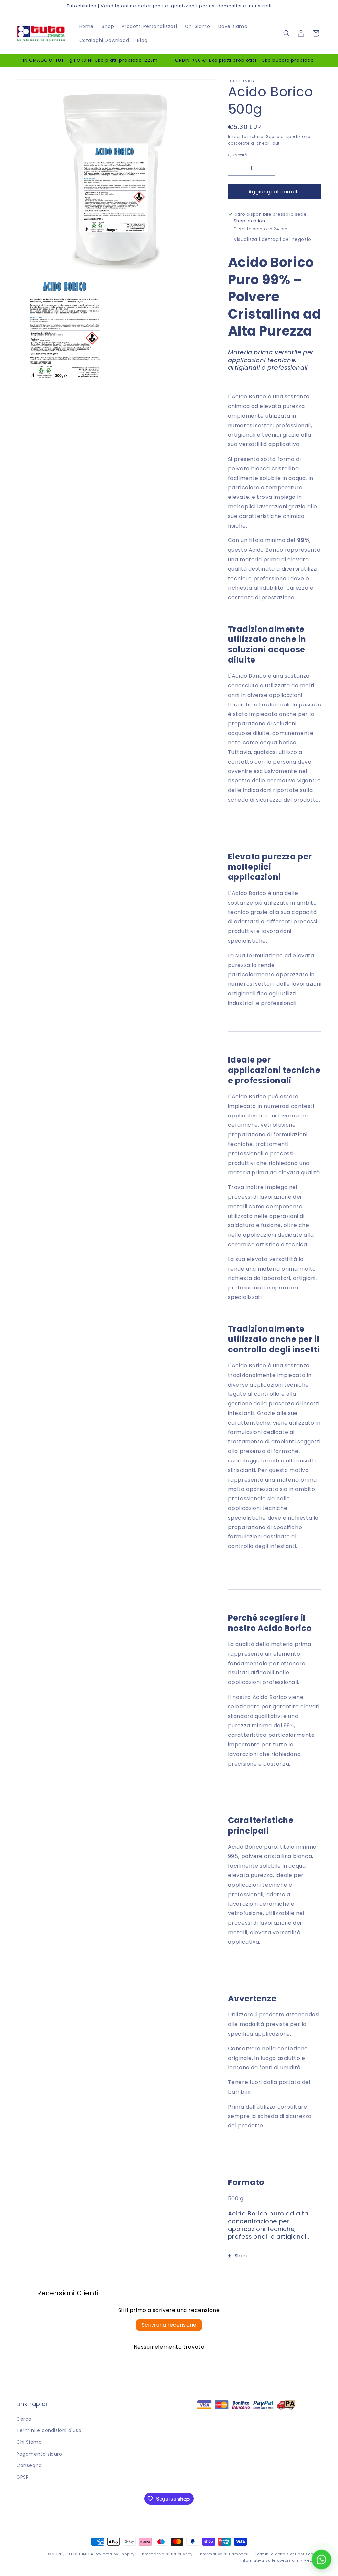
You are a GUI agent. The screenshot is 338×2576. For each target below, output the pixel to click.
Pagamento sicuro (39, 2454)
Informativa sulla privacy (167, 2554)
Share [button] (242, 2256)
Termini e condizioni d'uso (49, 2430)
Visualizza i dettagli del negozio (272, 239)
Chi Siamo (29, 2442)
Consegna (29, 2465)
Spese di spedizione (288, 137)
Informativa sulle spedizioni (269, 2560)
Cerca (24, 2419)
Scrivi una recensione (169, 2325)
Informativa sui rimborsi (224, 2554)
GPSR (23, 2477)
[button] (287, 33)
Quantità (238, 155)
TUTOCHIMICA (79, 2554)
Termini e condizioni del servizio (288, 2554)
